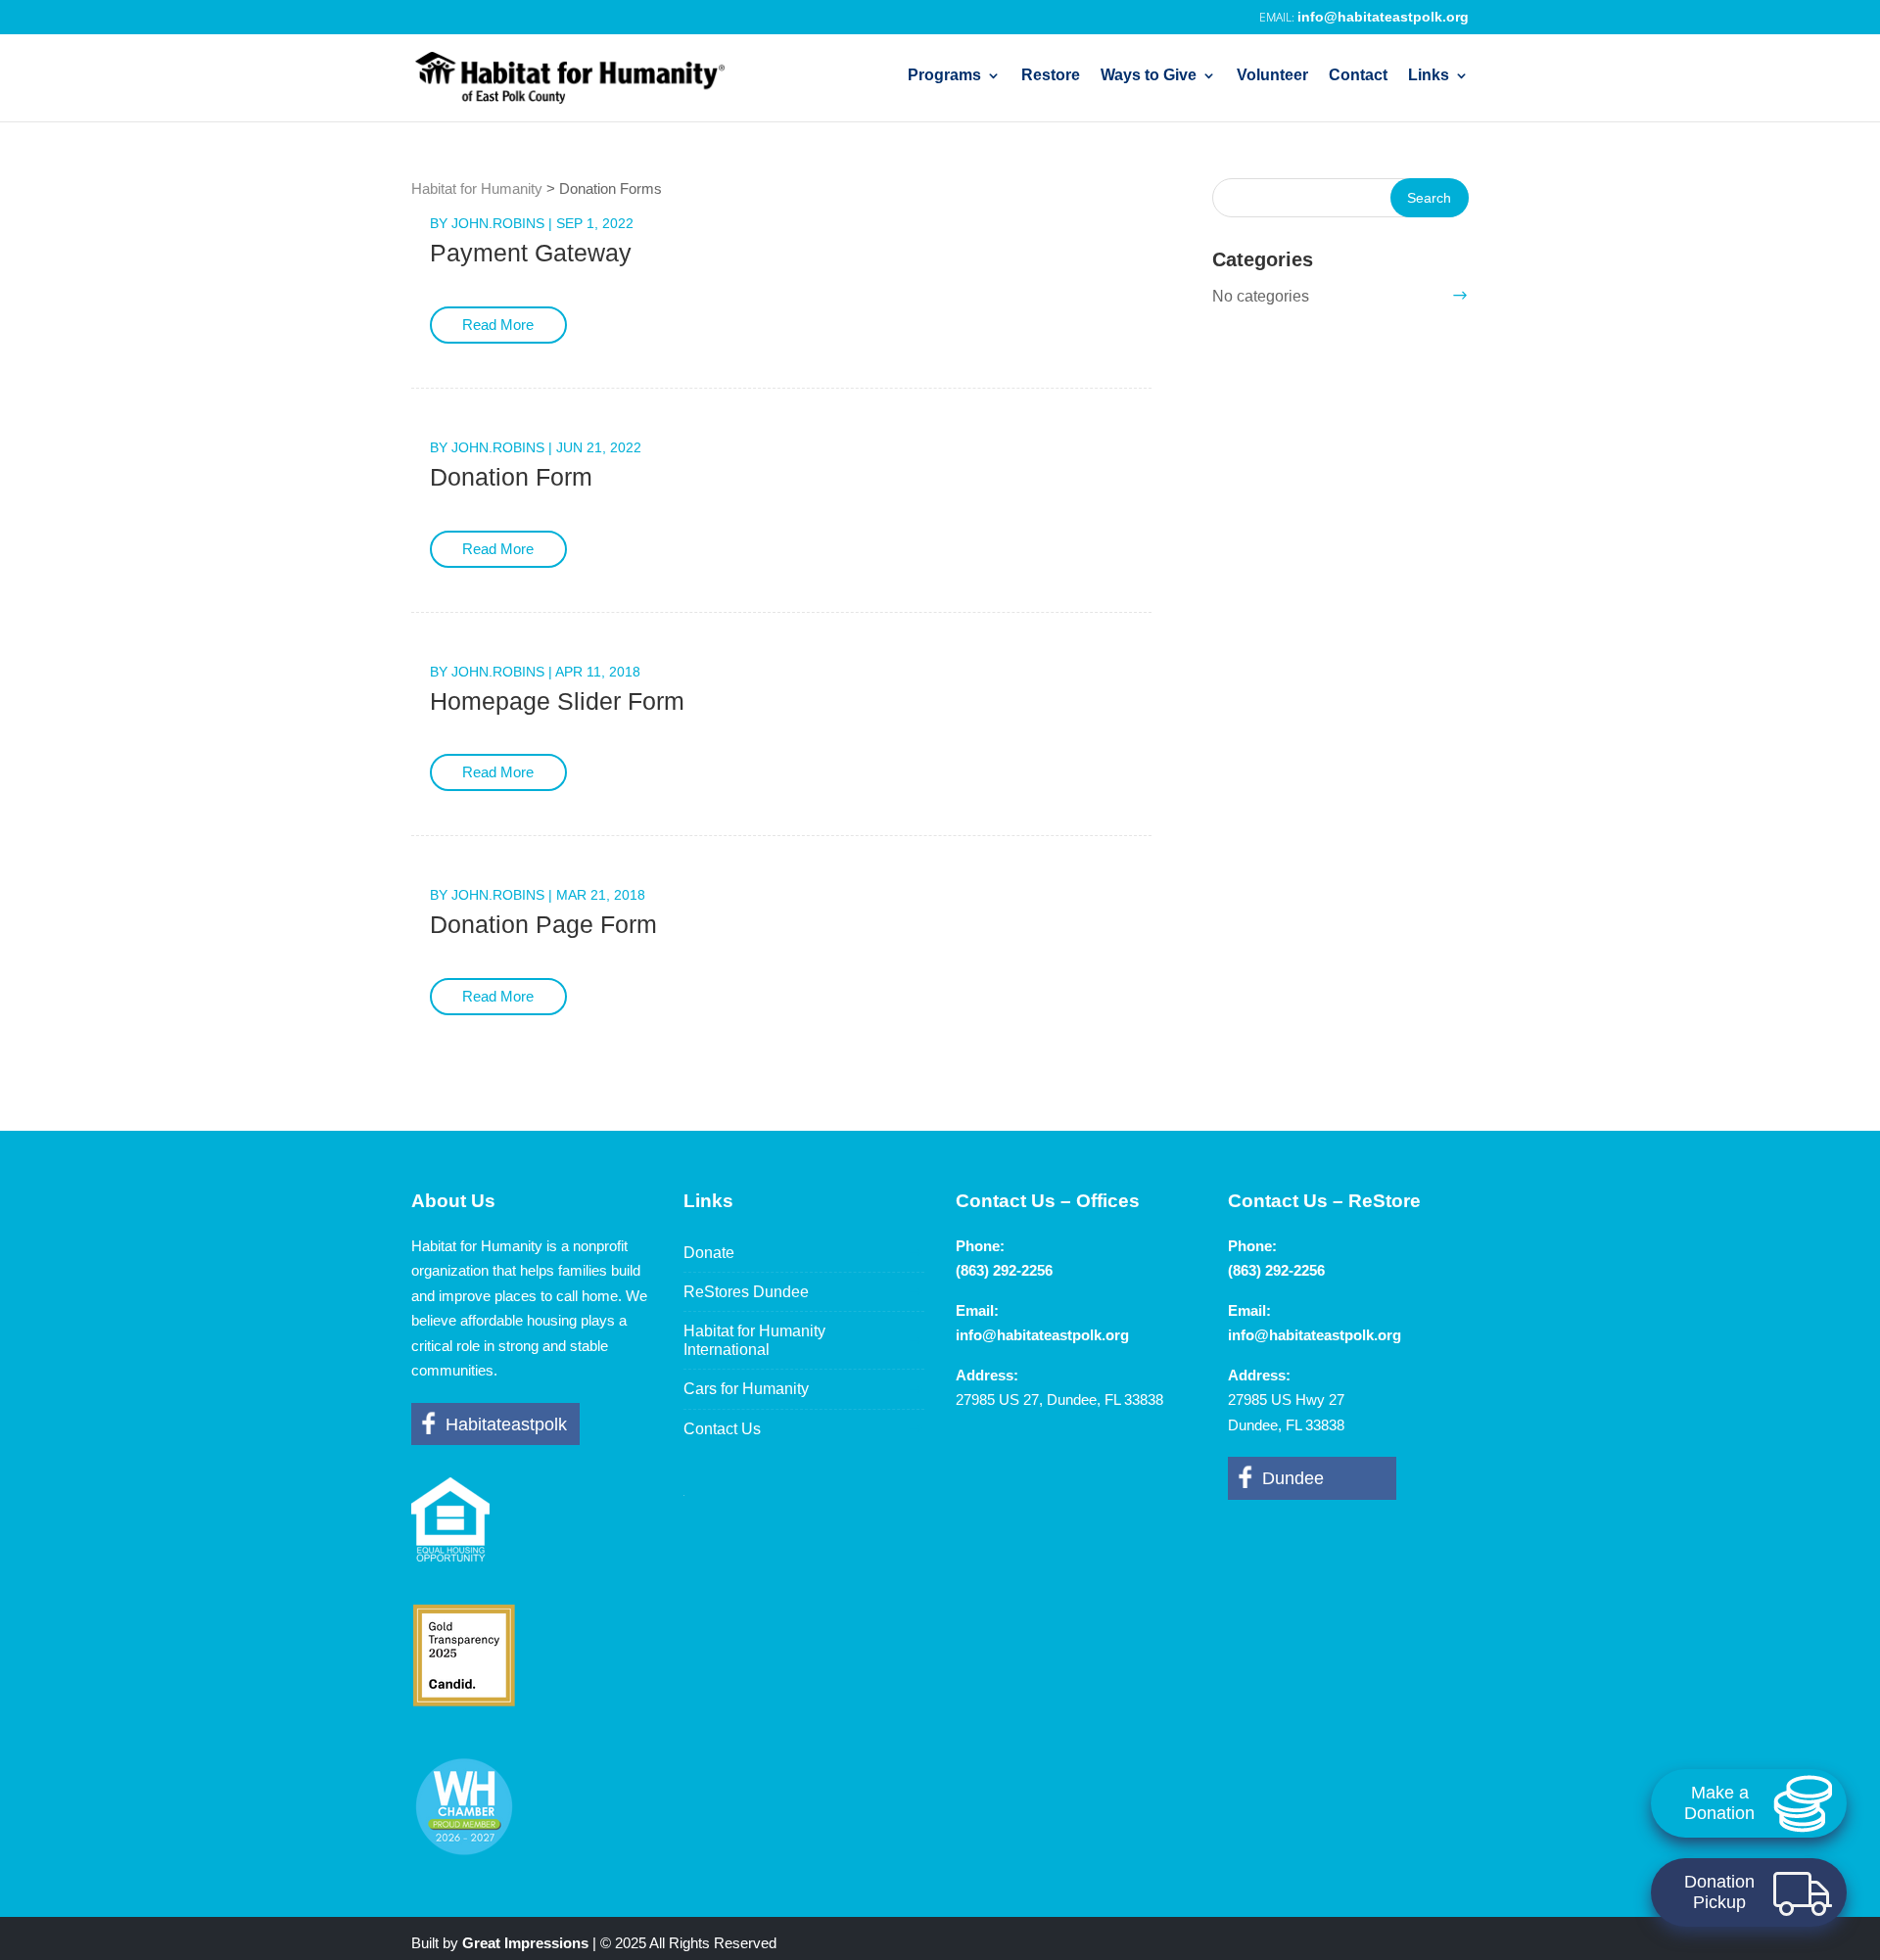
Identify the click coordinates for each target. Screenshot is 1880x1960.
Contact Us (722, 1429)
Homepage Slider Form (557, 701)
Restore (1051, 76)
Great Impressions (525, 1943)
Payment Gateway (531, 253)
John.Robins (498, 223)
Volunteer (1272, 76)
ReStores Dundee (746, 1292)
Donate (709, 1253)
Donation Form (511, 477)
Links (1429, 76)
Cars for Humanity (746, 1389)
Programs (944, 76)
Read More (498, 325)
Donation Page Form (543, 924)
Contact (1358, 76)
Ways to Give (1149, 76)
